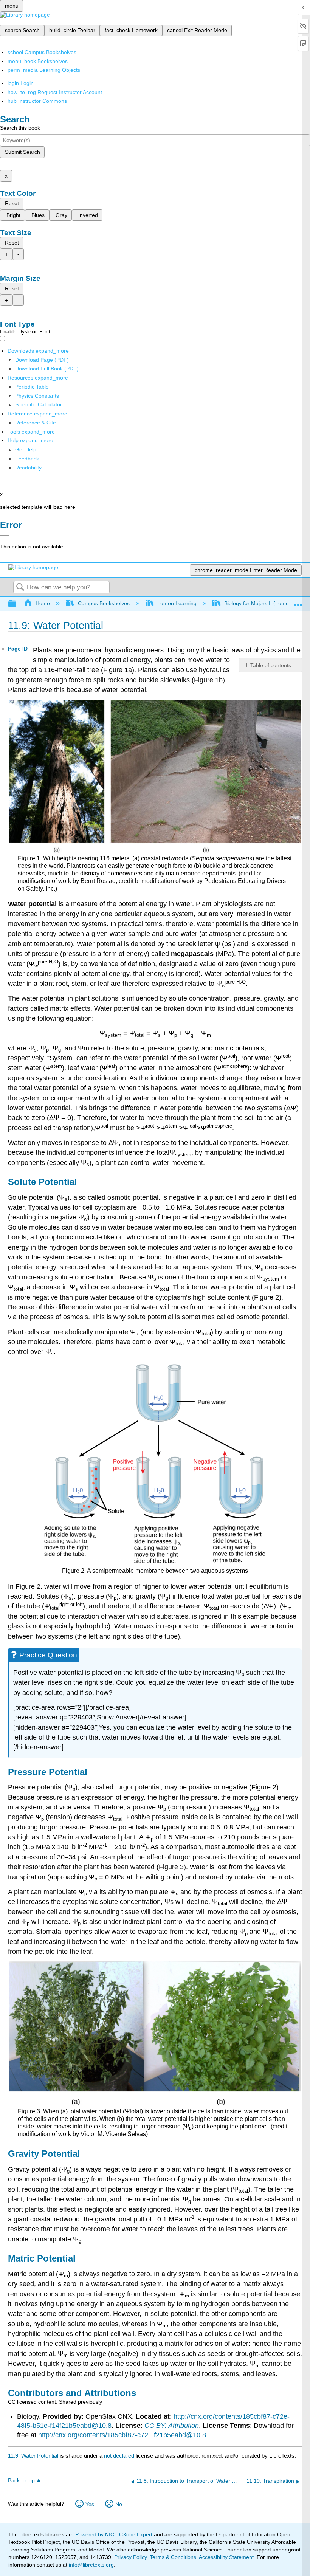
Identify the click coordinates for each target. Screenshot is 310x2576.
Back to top (21, 2481)
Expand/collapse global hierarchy (17, 604)
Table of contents (271, 665)
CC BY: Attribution (172, 2426)
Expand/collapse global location (298, 602)
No (119, 2504)
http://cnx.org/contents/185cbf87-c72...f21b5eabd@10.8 (122, 2435)
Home (43, 603)
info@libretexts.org (91, 2565)
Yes (90, 2504)
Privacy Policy (130, 2557)
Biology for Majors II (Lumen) (259, 603)
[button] (27, 459)
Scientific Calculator (39, 404)
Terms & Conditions (173, 2557)
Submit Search (22, 152)
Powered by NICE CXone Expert (115, 2534)
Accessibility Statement (226, 2557)
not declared (120, 2456)
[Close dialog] (5, 536)
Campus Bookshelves (104, 603)
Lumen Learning (177, 603)
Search (20, 588)
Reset (12, 203)
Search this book (20, 128)
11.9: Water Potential (33, 2456)
